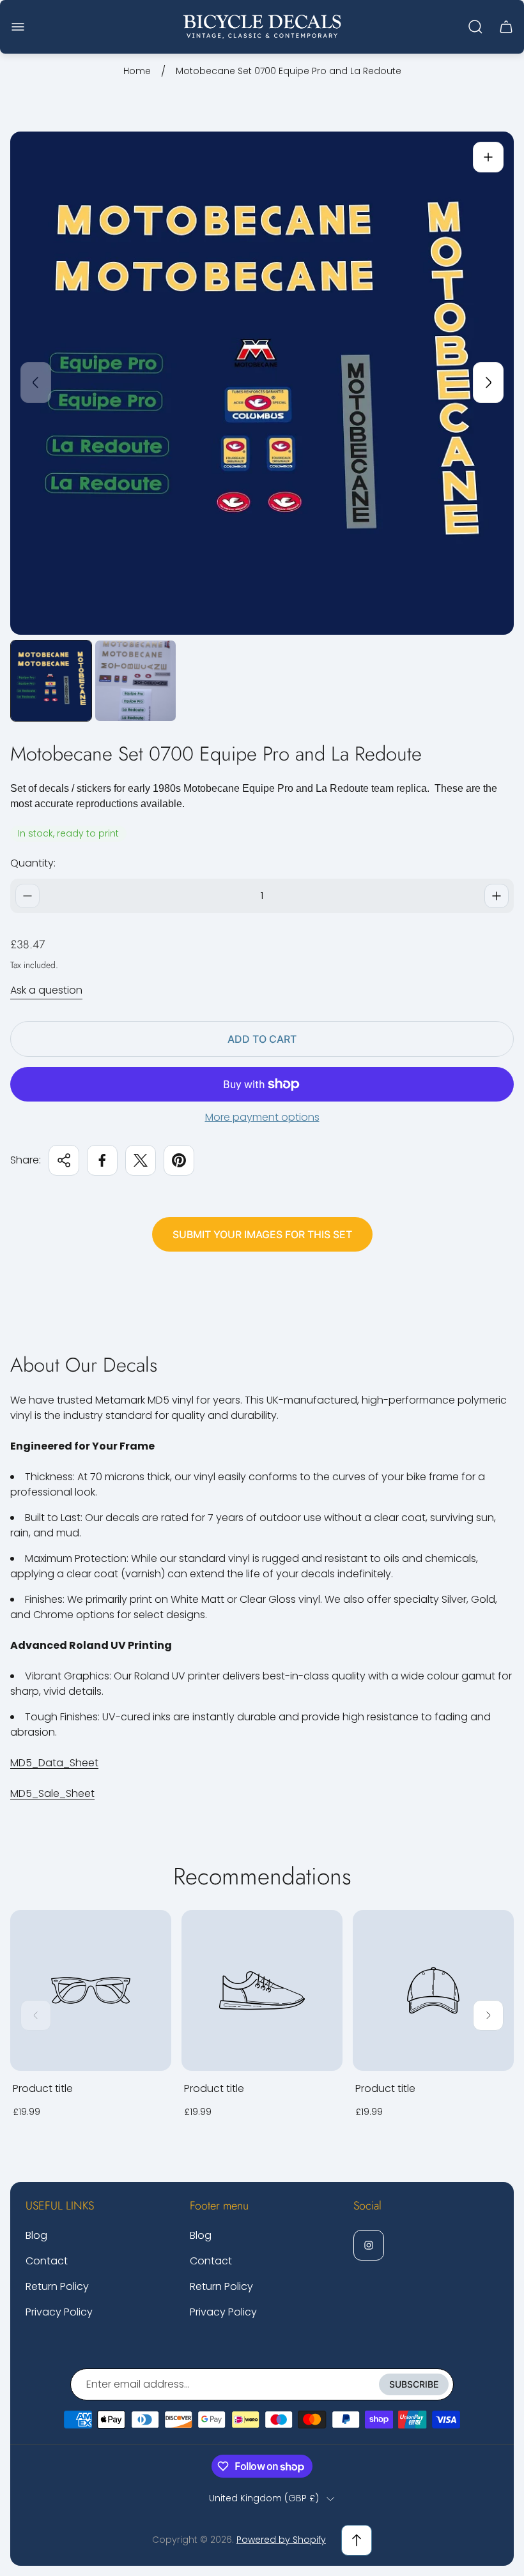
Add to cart (262, 1039)
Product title (43, 2088)
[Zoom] (488, 157)
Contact (47, 2261)
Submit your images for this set (262, 1234)
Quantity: (33, 863)
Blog (36, 2235)
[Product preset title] (91, 1990)
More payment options (262, 1118)
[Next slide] (488, 383)
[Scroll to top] (357, 2540)
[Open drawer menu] (18, 27)
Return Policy (57, 2286)
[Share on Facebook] (102, 1160)
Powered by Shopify (281, 2540)
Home (137, 72)
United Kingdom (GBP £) (264, 2499)
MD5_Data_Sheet (54, 1763)
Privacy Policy (59, 2312)
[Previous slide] (36, 383)
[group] (51, 681)
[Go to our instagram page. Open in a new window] (369, 2245)
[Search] (475, 27)
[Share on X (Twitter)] (141, 1160)
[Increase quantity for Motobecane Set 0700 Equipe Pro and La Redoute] (497, 896)
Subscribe (414, 2384)
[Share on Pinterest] (179, 1160)
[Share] (64, 1160)
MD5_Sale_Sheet (52, 1793)
